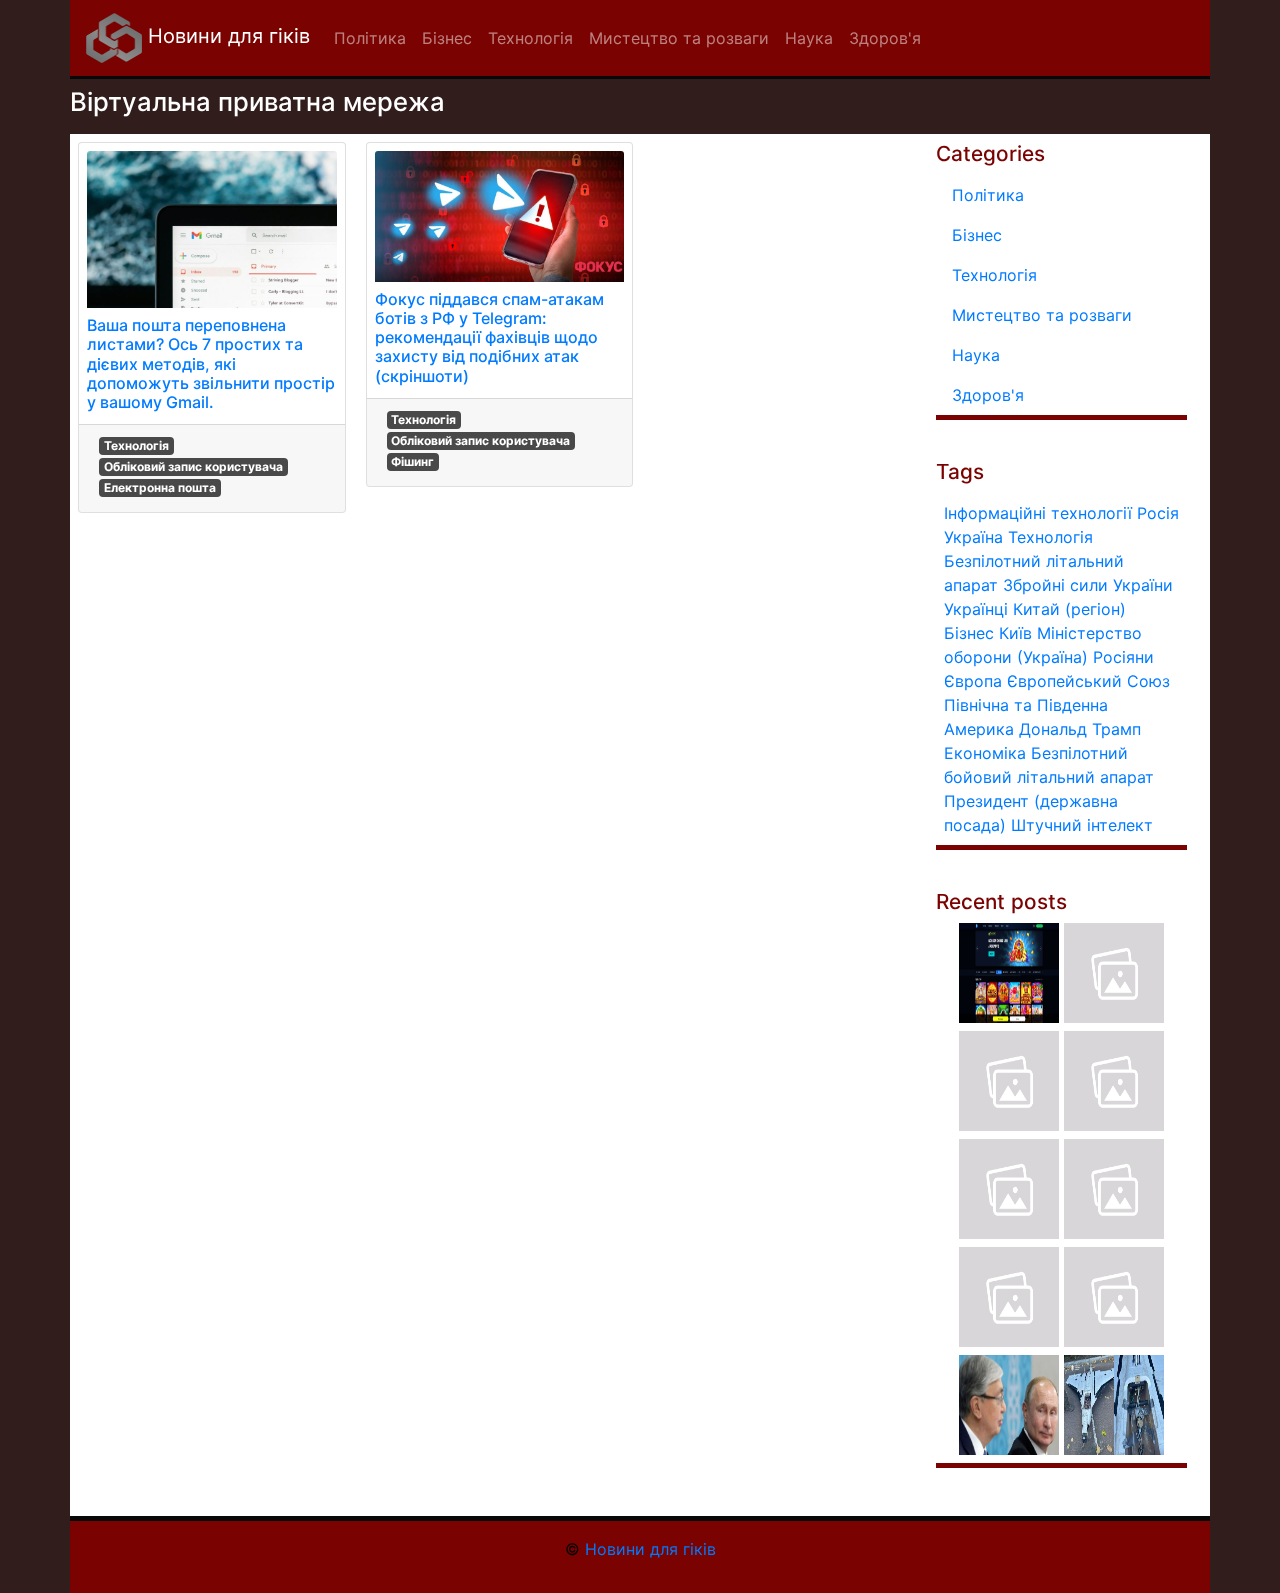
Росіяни (1123, 657)
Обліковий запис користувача (193, 466)
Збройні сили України (1088, 585)
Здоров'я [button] (885, 38)
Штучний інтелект (1082, 825)
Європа (973, 681)
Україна (973, 537)
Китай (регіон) (1069, 609)
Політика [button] (370, 38)
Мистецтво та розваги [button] (679, 38)
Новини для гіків (226, 36)
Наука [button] (809, 38)
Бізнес (977, 235)
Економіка (985, 753)
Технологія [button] (530, 38)
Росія (1158, 513)
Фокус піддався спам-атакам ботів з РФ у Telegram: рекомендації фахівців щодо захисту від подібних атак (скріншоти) (489, 337)
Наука (976, 355)
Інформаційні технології (1038, 513)
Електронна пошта (160, 487)
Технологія (136, 445)
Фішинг (412, 461)
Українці (976, 609)
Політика (988, 195)
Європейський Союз (1088, 681)
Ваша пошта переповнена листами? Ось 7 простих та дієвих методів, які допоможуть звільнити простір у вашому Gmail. (211, 363)
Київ (1015, 633)
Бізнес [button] (447, 38)
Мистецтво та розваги (1042, 315)
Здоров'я (988, 395)
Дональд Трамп (1080, 729)
